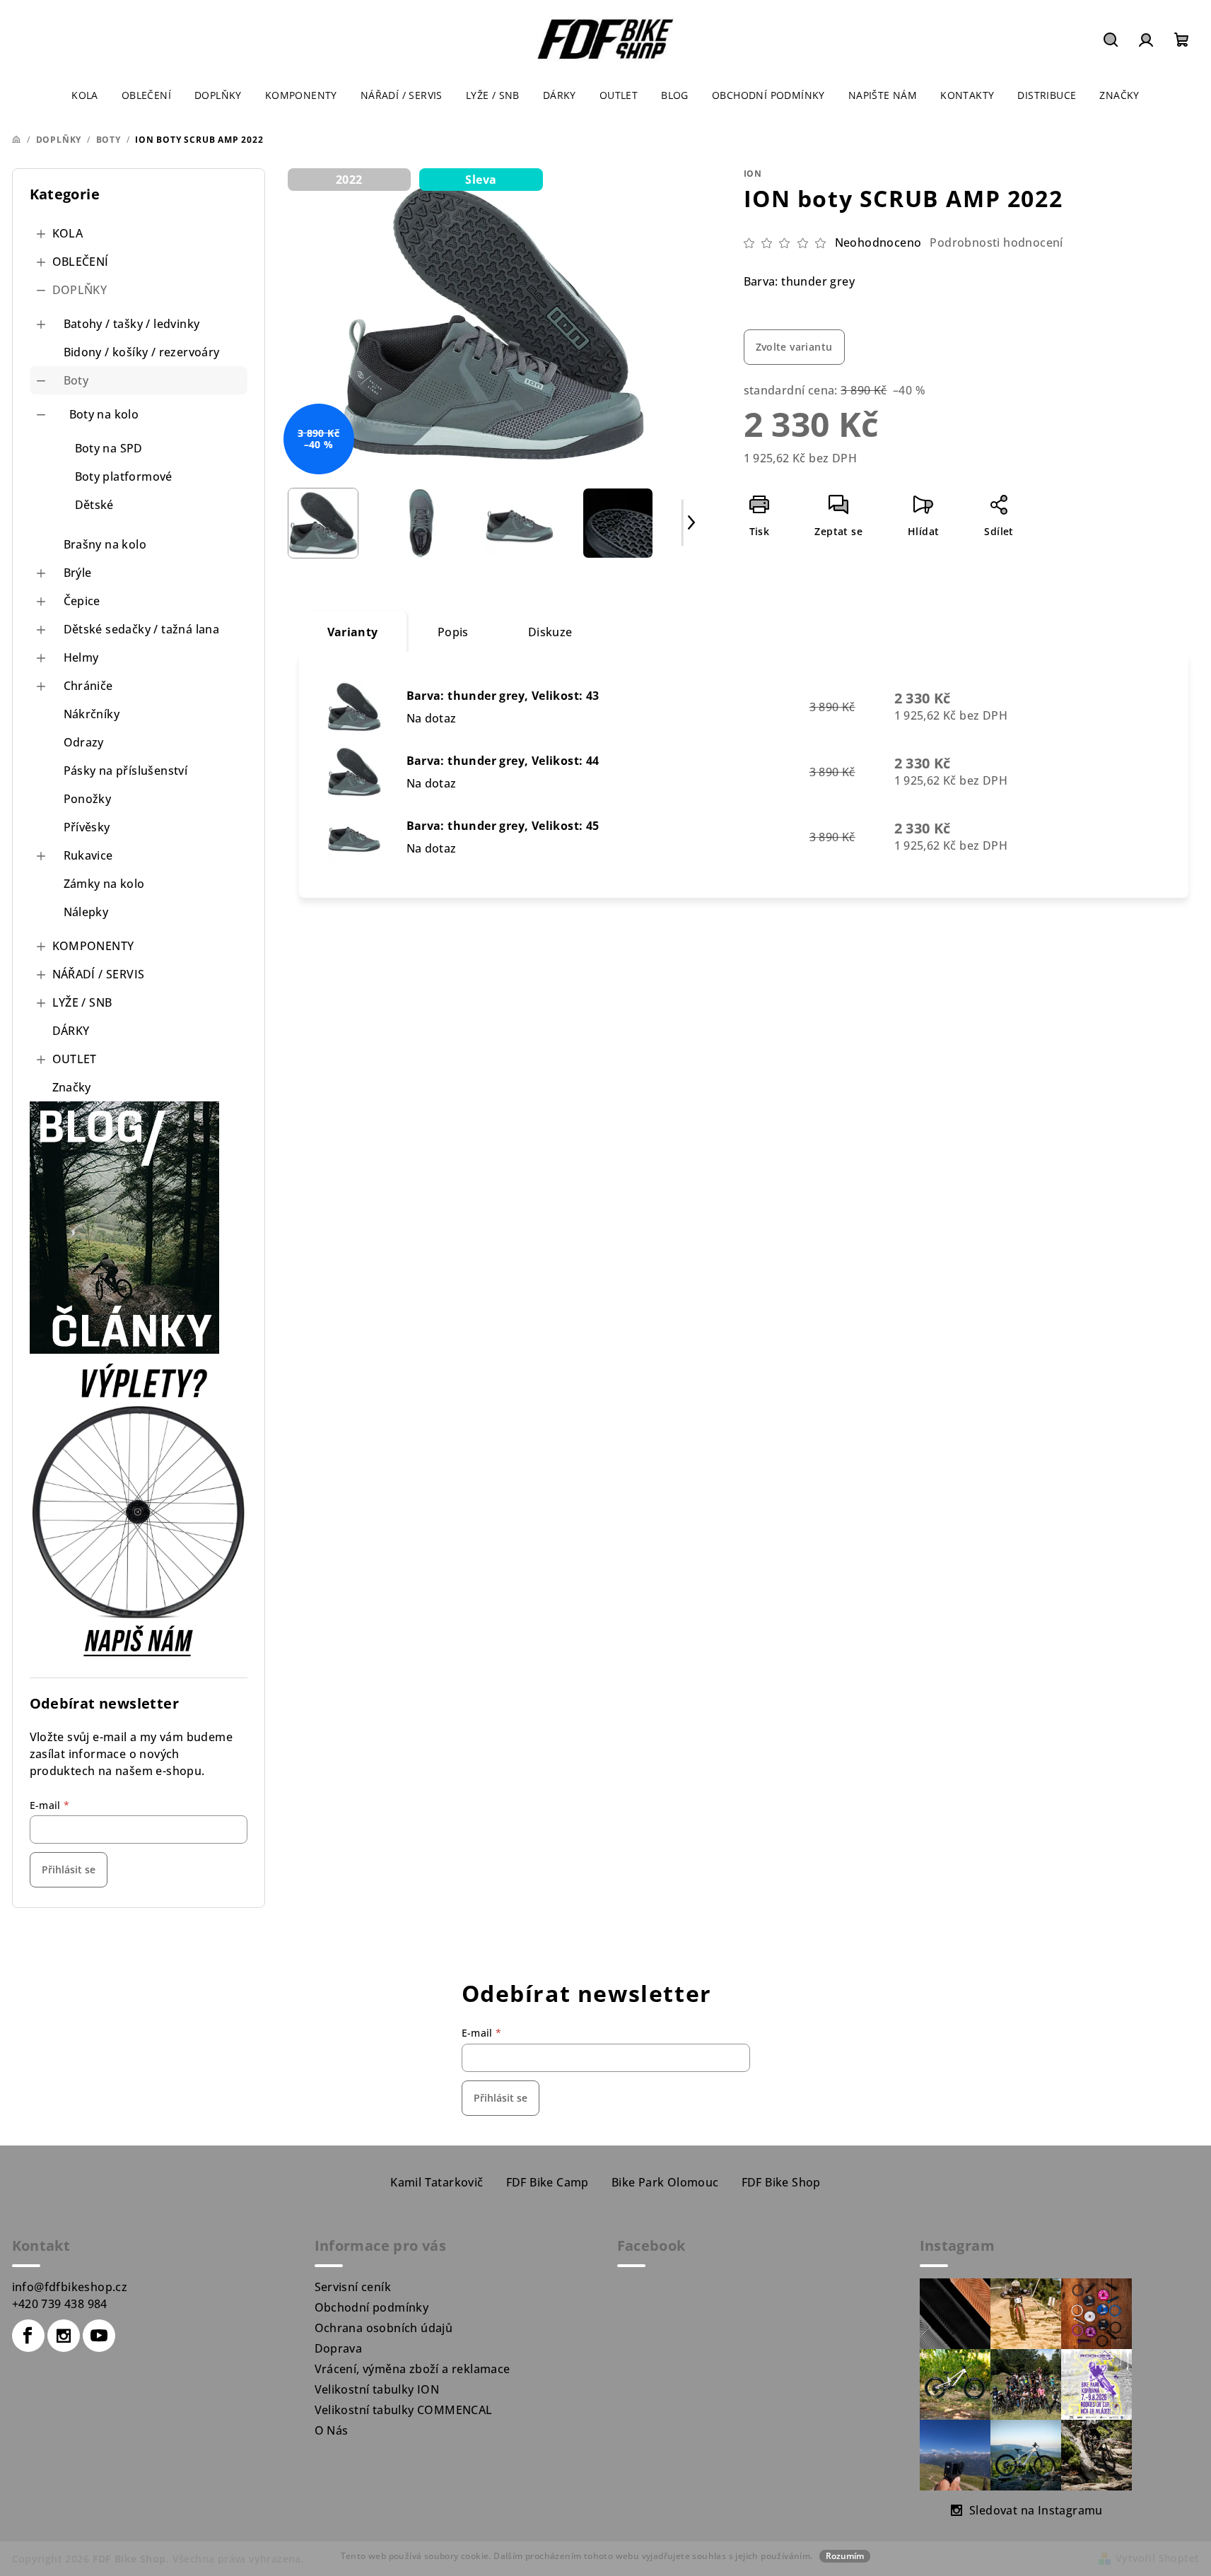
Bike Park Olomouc (665, 2182)
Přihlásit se (69, 1869)
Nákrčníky (92, 714)
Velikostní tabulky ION (377, 2389)
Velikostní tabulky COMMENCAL (404, 2410)
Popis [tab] (453, 632)
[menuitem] (85, 95)
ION (753, 174)
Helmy (81, 657)
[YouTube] (99, 2336)
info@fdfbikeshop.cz (70, 2287)
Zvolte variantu (794, 347)
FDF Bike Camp (548, 2182)
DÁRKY (71, 1031)
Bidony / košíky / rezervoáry (142, 352)
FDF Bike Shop (781, 2182)
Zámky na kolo (104, 884)
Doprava (339, 2348)
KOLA (68, 233)
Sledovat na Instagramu (1036, 2510)
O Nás (332, 2430)
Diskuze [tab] (550, 632)
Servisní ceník (353, 2287)
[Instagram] (64, 2336)
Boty (76, 380)
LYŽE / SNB (82, 1002)
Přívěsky (87, 827)
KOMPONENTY (93, 946)
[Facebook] (28, 2336)
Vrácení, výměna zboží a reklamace (413, 2369)
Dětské (94, 505)
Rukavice (88, 855)
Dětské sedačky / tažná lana (142, 629)
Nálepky (86, 912)
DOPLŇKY (80, 290)
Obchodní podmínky (372, 2307)
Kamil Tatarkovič (437, 2182)
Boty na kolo (104, 414)
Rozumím (845, 2556)
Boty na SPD (109, 448)
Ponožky (88, 799)
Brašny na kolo (105, 544)
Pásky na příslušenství (126, 771)
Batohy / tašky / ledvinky (132, 324)
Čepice (82, 601)
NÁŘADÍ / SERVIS (99, 974)
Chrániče (88, 686)
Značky (72, 1087)
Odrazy (84, 742)
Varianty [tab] (353, 632)
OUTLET (75, 1059)
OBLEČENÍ (81, 262)
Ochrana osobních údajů (384, 2328)
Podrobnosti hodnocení (996, 242)
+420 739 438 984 (60, 2304)
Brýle (78, 573)
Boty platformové (124, 476)
